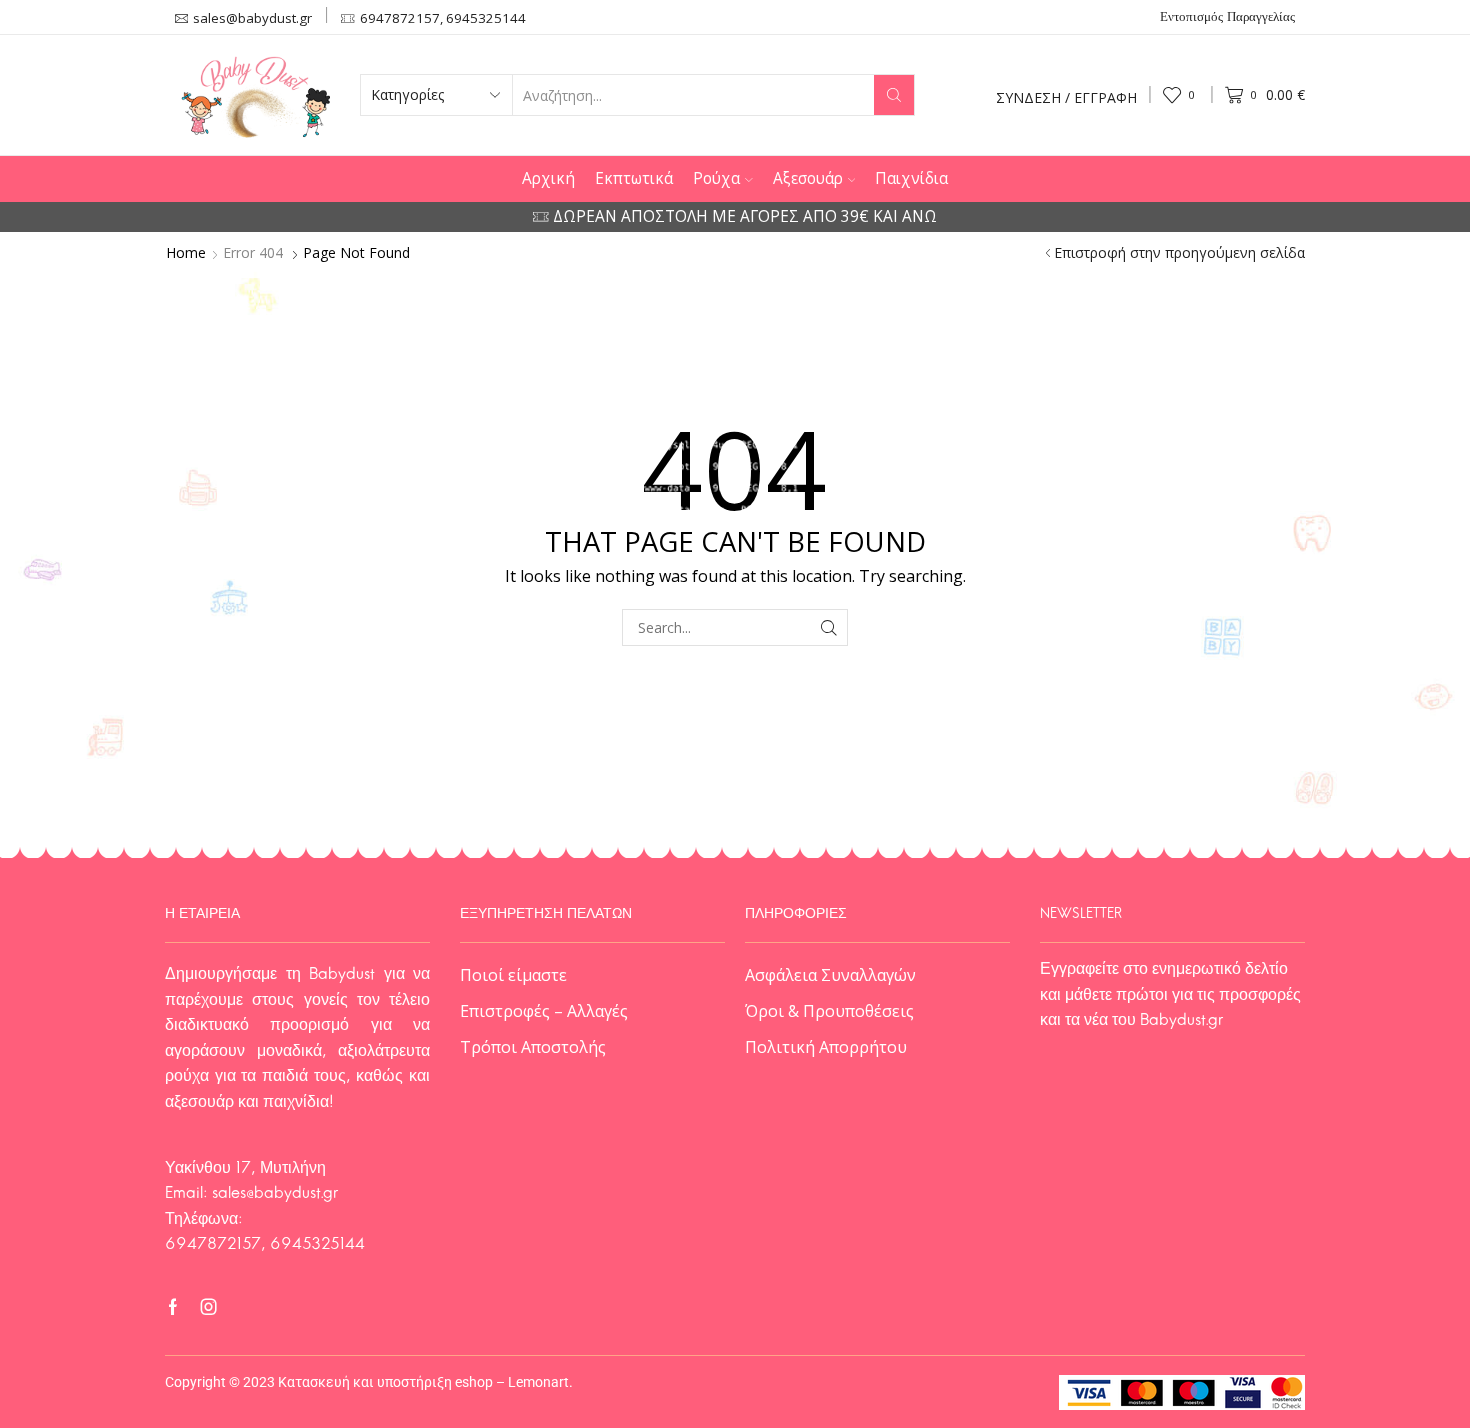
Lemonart (538, 1382)
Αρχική (548, 178)
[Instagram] (209, 1307)
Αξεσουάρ (808, 178)
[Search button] (894, 95)
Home (186, 253)
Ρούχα (716, 178)
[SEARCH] (829, 627)
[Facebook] (173, 1307)
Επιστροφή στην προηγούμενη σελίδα (1179, 253)
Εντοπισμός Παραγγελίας (1227, 18)
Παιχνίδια (911, 178)
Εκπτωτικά (634, 178)
